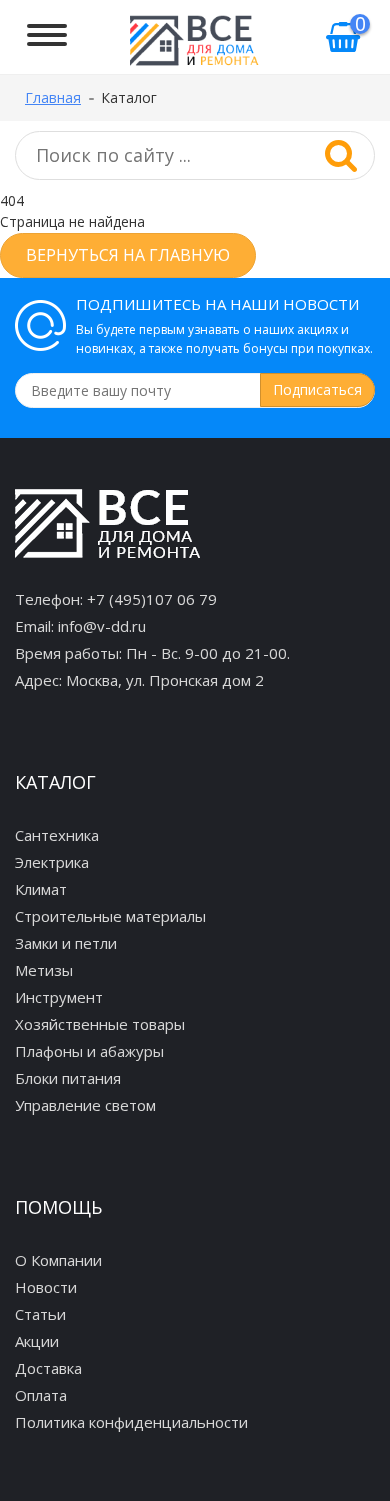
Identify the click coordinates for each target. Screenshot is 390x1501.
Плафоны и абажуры (89, 1051)
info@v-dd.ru (102, 626)
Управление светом (85, 1105)
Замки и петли (66, 943)
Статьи (40, 1314)
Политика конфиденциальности (131, 1422)
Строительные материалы (110, 916)
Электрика (52, 862)
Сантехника (57, 835)
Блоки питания (68, 1078)
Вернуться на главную (128, 255)
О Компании (58, 1260)
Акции (37, 1341)
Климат (41, 889)
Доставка (48, 1368)
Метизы (44, 970)
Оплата (41, 1395)
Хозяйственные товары (100, 1024)
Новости (46, 1287)
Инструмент (59, 997)
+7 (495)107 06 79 (152, 599)
